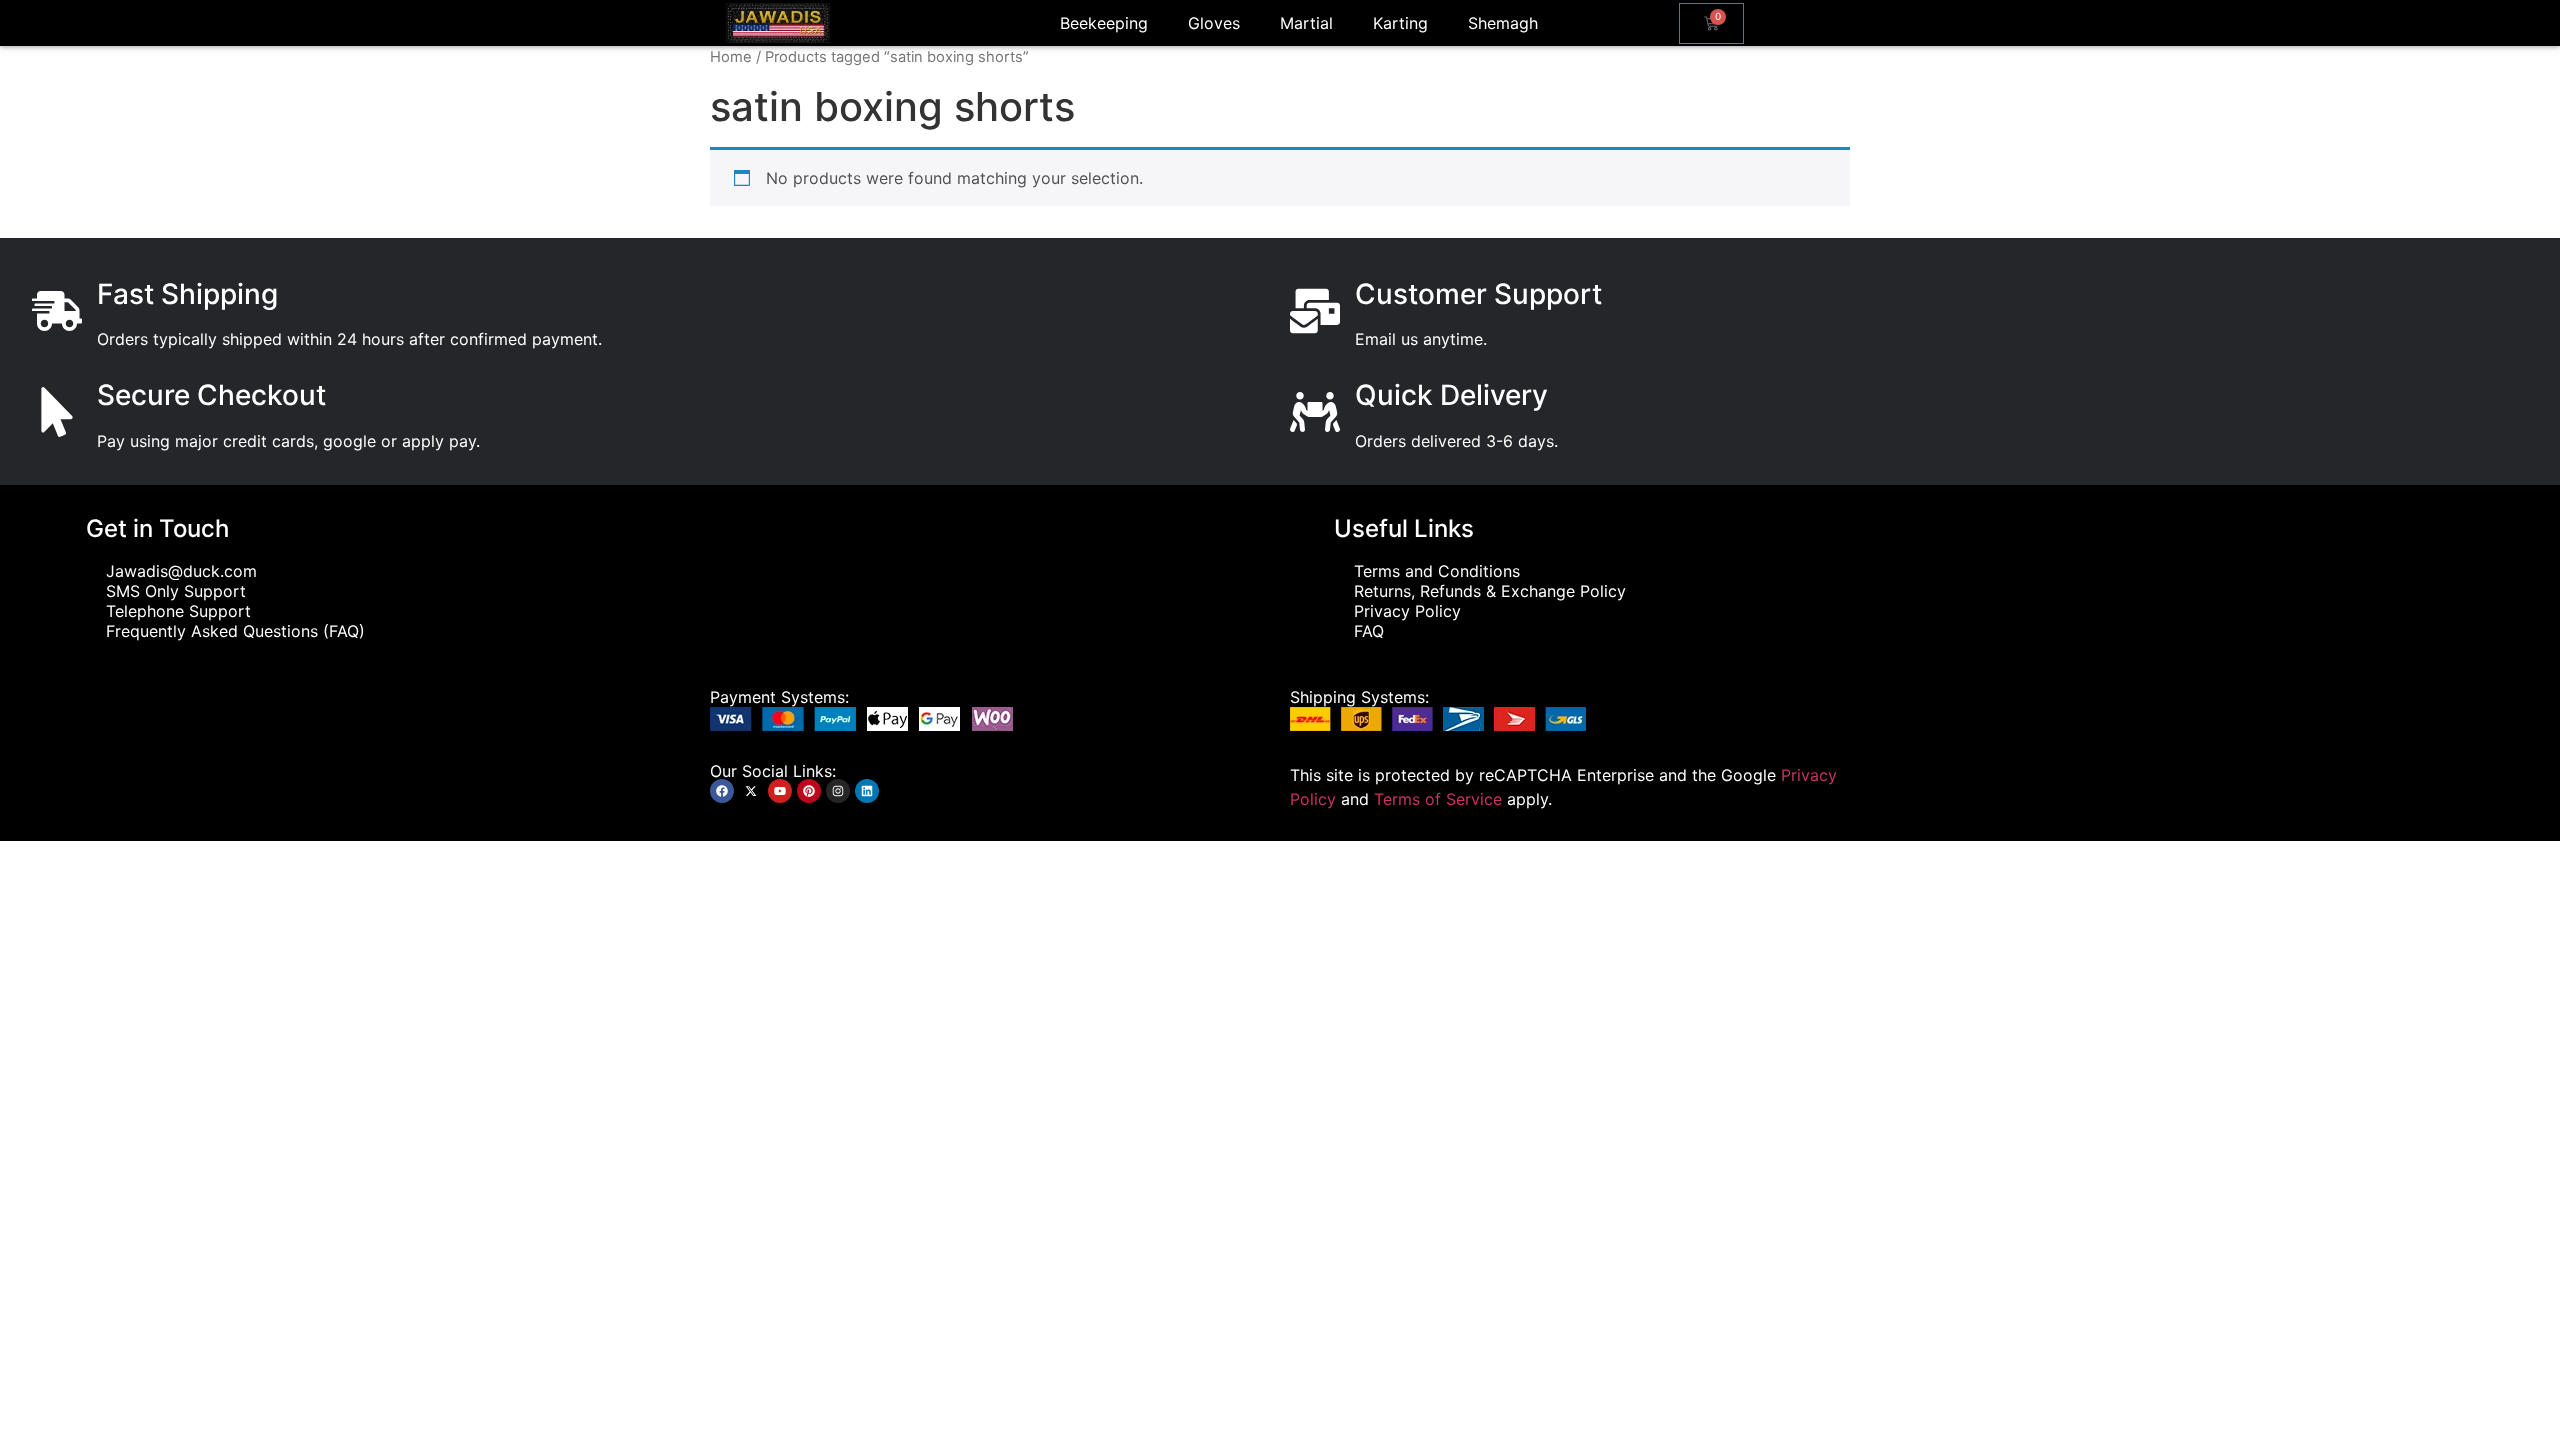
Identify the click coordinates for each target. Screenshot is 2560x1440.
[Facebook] (722, 791)
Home (731, 57)
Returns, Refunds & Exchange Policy (1490, 591)
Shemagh (1503, 23)
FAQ (1369, 631)
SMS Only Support (176, 591)
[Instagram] (838, 791)
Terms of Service (1438, 799)
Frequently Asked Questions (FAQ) (235, 631)
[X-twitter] (751, 791)
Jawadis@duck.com (181, 571)
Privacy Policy (1407, 611)
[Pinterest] (809, 791)
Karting (1400, 23)
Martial (1306, 23)
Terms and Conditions (1437, 571)
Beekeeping (1104, 23)
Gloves (1214, 23)
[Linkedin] (867, 791)
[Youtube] (780, 791)
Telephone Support (178, 611)
